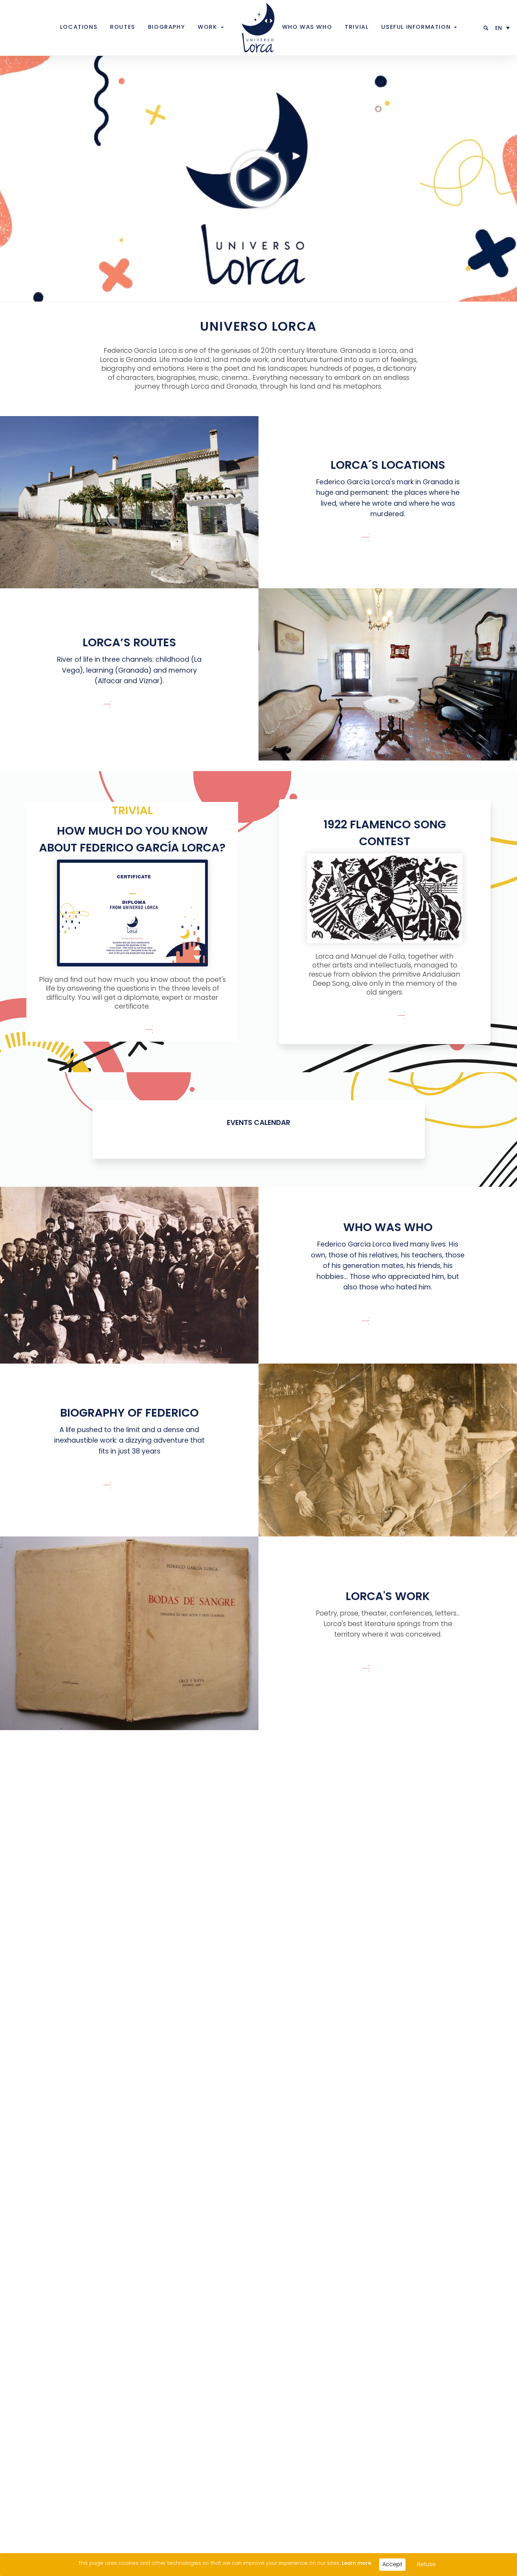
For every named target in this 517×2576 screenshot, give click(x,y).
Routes (123, 27)
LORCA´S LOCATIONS (388, 465)
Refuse (426, 2564)
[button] (486, 28)
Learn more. (357, 2563)
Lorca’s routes (129, 642)
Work (207, 27)
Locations (79, 27)
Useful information (416, 27)
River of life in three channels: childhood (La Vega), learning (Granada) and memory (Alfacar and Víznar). (129, 670)
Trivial (357, 27)
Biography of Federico (129, 1413)
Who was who (307, 27)
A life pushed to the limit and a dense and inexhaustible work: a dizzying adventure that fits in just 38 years (129, 1441)
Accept (392, 2564)
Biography (167, 27)
